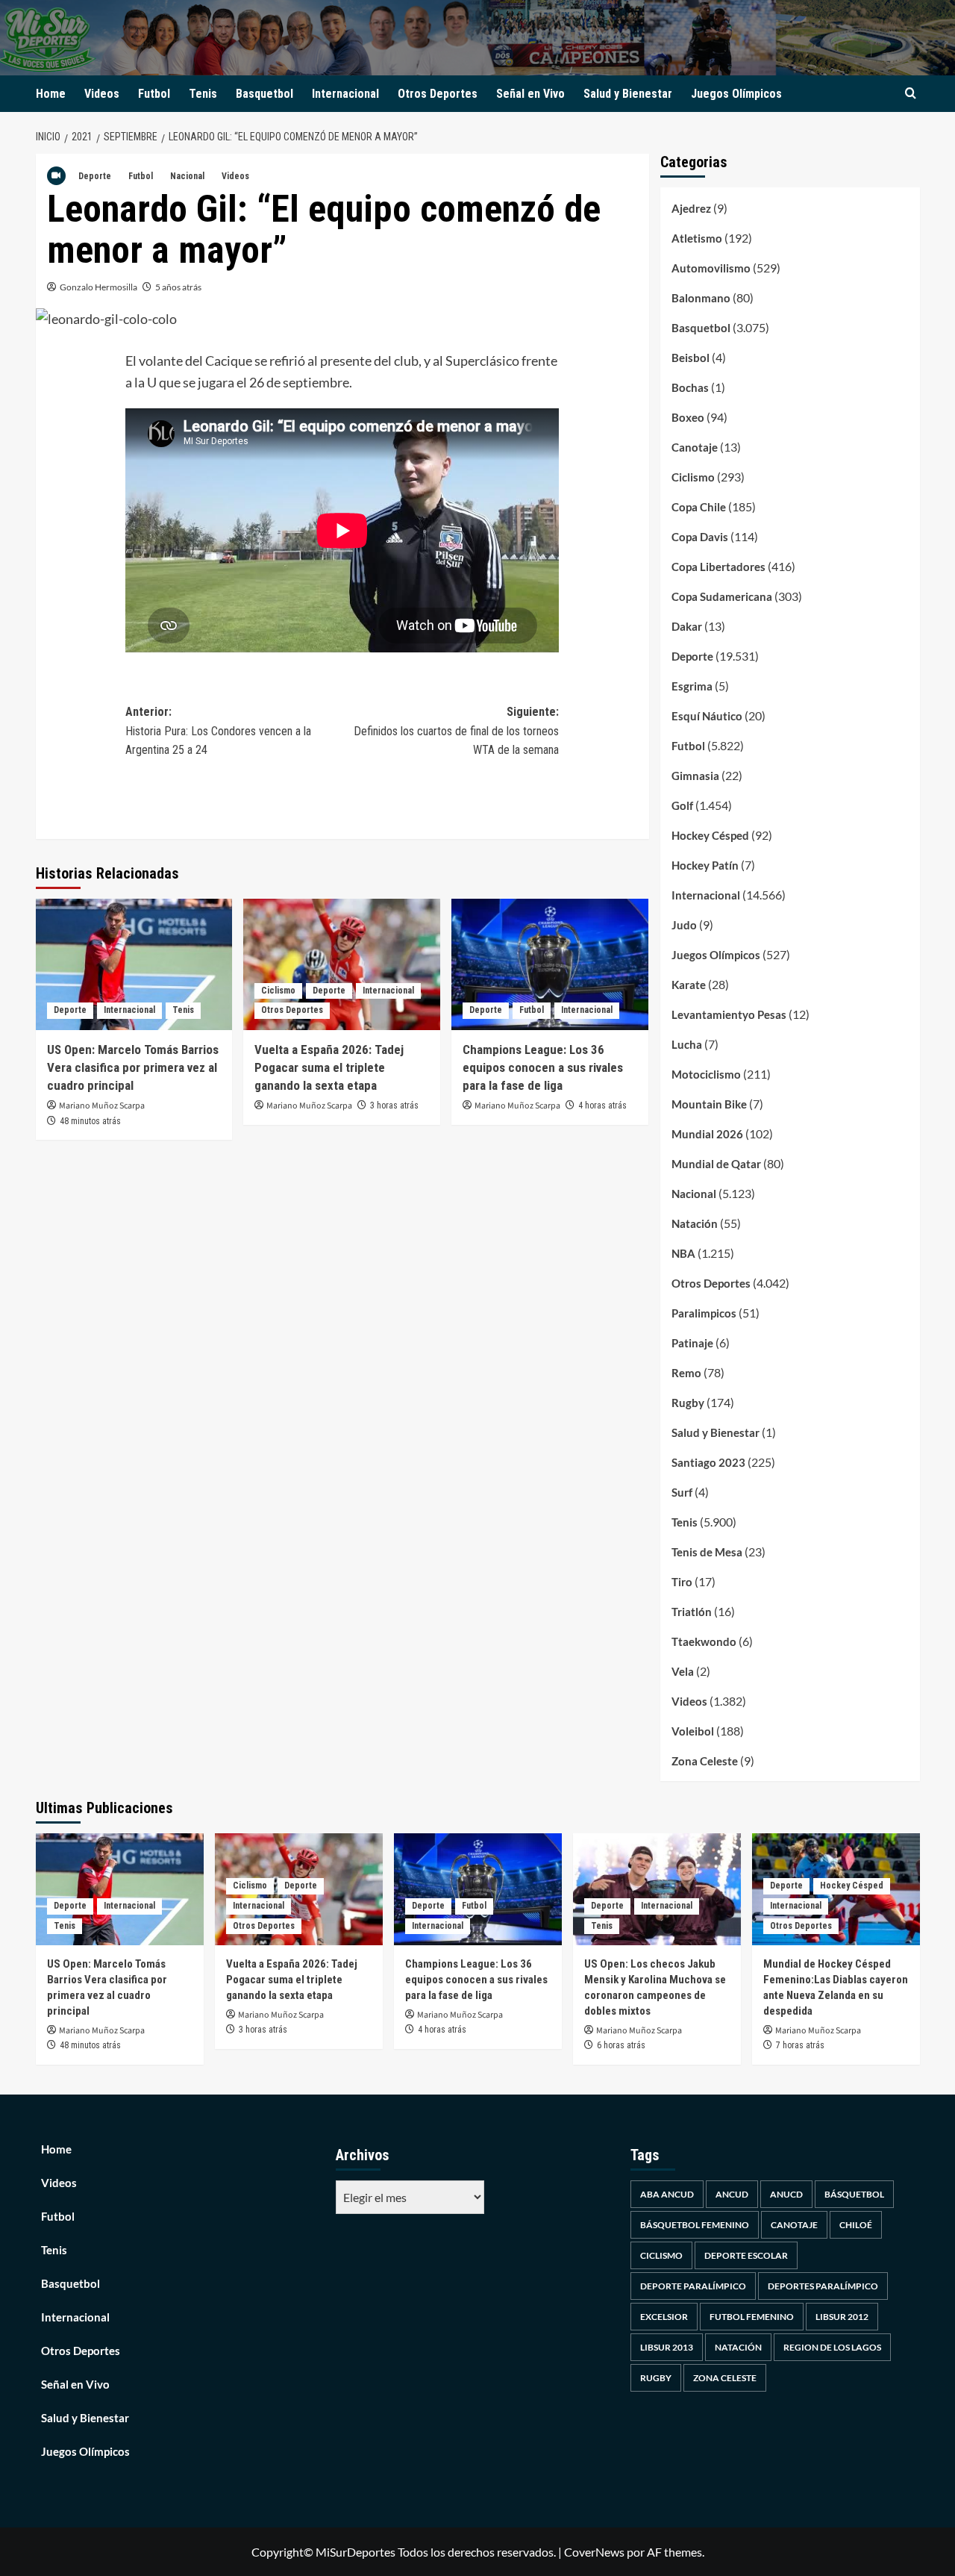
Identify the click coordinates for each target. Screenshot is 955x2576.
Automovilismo (711, 268)
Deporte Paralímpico (693, 2286)
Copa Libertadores (718, 567)
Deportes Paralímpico (823, 2286)
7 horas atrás (800, 2045)
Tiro (682, 1582)
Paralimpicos (704, 1313)
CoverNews (594, 2552)
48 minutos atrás (90, 1121)
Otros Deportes (438, 94)
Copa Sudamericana (722, 596)
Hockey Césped (710, 835)
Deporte (95, 176)
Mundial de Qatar (716, 1164)
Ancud (732, 2194)
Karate (689, 985)
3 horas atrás (394, 1105)
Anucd (786, 2194)
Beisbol (691, 358)
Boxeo (688, 417)
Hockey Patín (705, 865)
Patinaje (692, 1343)
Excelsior (664, 2317)
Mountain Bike (709, 1104)
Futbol (154, 94)
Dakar (687, 626)
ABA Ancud (667, 2194)
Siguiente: (456, 731)
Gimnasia (695, 776)
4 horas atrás (602, 1105)
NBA (683, 1253)
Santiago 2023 (708, 1462)
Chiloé (856, 2225)
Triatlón (692, 1612)
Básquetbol (854, 2194)
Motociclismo (706, 1074)
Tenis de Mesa (707, 1552)
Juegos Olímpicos (736, 94)
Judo (684, 925)
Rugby (688, 1403)
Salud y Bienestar (628, 94)
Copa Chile (699, 507)
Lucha (687, 1044)
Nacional (187, 176)
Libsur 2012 (842, 2317)
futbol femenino (752, 2317)
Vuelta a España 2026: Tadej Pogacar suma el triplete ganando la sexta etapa (329, 1067)
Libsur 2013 (667, 2347)
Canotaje (695, 447)
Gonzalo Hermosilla (98, 287)
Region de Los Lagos (832, 2347)
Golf (682, 805)
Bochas (690, 387)
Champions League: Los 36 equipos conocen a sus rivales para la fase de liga (543, 1067)
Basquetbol (264, 94)
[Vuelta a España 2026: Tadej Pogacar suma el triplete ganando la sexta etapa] (342, 964)
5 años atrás (178, 287)
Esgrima (692, 686)
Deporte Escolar (746, 2255)
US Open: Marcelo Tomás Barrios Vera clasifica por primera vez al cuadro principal (133, 1067)
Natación (695, 1223)
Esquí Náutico (707, 716)
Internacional (345, 94)
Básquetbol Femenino (695, 2225)
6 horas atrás (621, 2045)
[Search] (911, 94)
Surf (682, 1492)
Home (51, 94)
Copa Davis (700, 537)
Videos (102, 94)
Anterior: (218, 731)
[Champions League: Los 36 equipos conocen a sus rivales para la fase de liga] (550, 964)
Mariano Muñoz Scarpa (102, 1106)
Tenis (203, 94)
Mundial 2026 (707, 1134)
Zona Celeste (705, 1761)
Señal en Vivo (530, 94)
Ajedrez (691, 208)
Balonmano (701, 298)
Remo (686, 1373)
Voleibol (693, 1731)
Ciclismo (278, 991)
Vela (683, 1671)
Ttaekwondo (704, 1641)
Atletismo (697, 238)
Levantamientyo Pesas (729, 1014)
